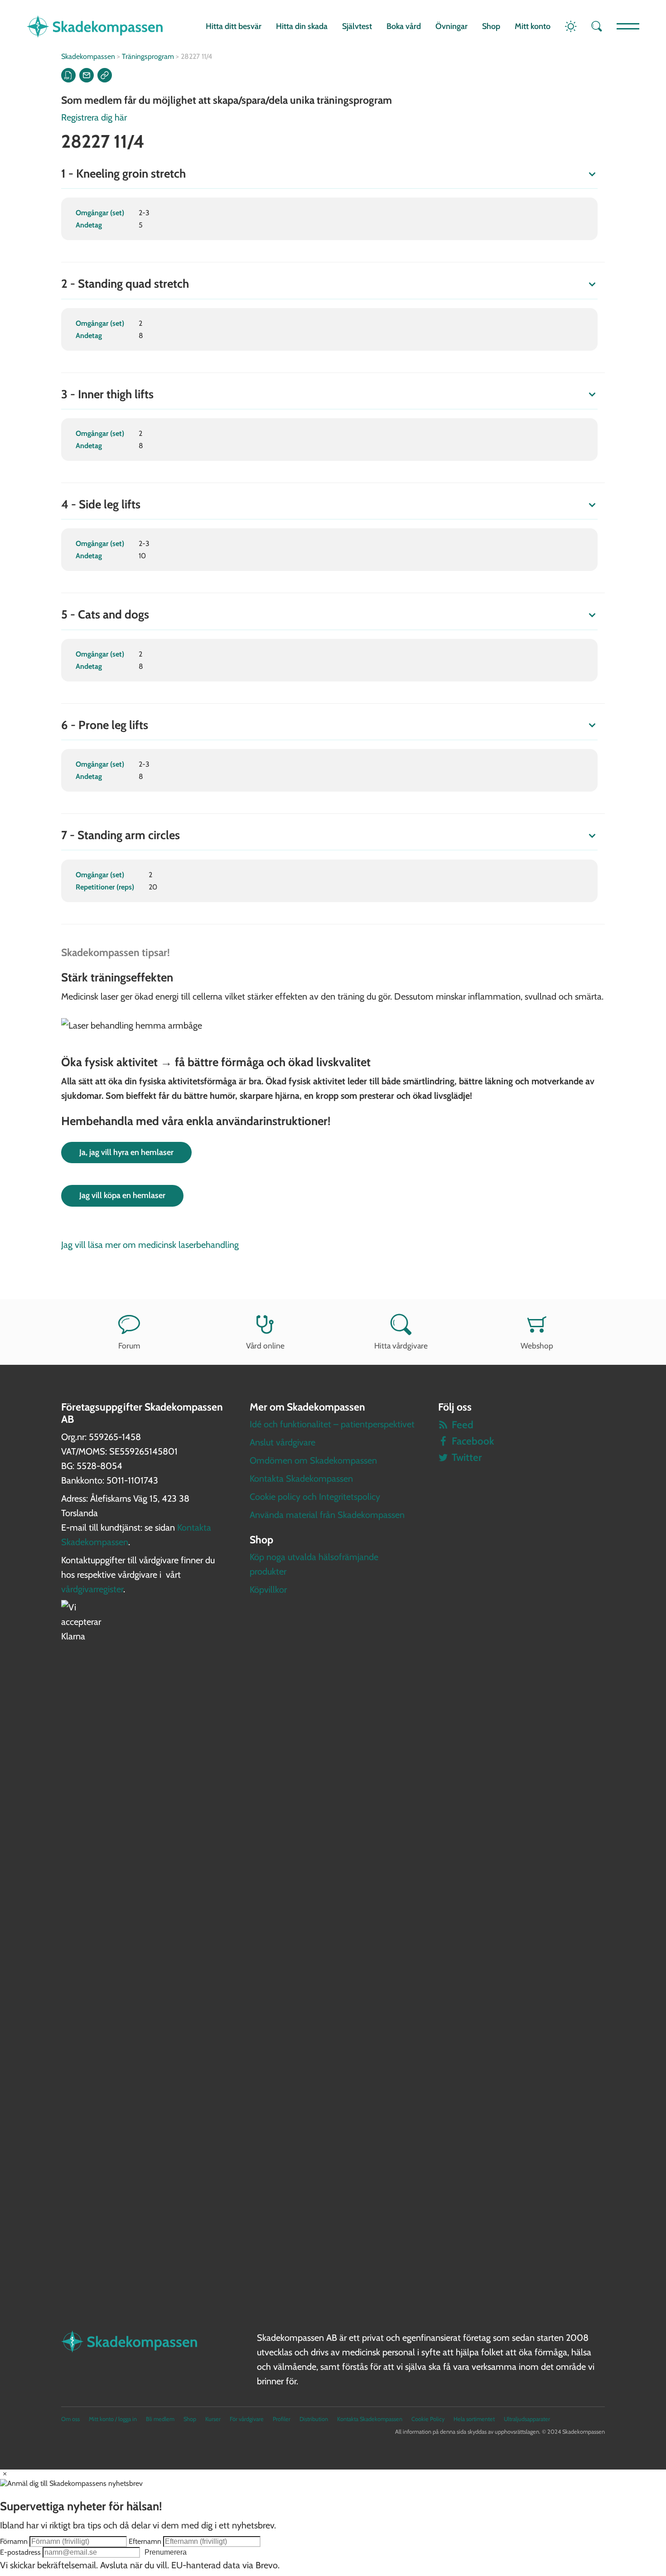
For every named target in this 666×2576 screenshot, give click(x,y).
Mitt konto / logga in (113, 2419)
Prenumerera (166, 2552)
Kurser (213, 2419)
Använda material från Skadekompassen (327, 1515)
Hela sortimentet (474, 2419)
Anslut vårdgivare (282, 1442)
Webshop (537, 1346)
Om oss (70, 2419)
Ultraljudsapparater (527, 2419)
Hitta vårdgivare (401, 1346)
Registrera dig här (94, 117)
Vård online (265, 1346)
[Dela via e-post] (87, 75)
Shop (491, 26)
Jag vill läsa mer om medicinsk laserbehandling (150, 1245)
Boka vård (404, 26)
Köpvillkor (268, 1590)
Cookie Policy (428, 2419)
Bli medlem (160, 2419)
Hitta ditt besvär (234, 26)
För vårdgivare (247, 2419)
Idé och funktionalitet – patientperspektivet (332, 1424)
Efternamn (145, 2541)
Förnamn (14, 2541)
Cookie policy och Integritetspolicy (315, 1497)
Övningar (451, 26)
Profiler (282, 2419)
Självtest (357, 26)
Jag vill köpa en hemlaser (122, 1195)
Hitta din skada (302, 26)
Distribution (314, 2419)
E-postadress (20, 2552)
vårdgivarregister (92, 1589)
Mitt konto (533, 26)
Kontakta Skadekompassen (301, 1479)
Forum (129, 1346)
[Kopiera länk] (105, 75)
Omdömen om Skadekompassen (313, 1460)
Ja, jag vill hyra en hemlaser (126, 1152)
